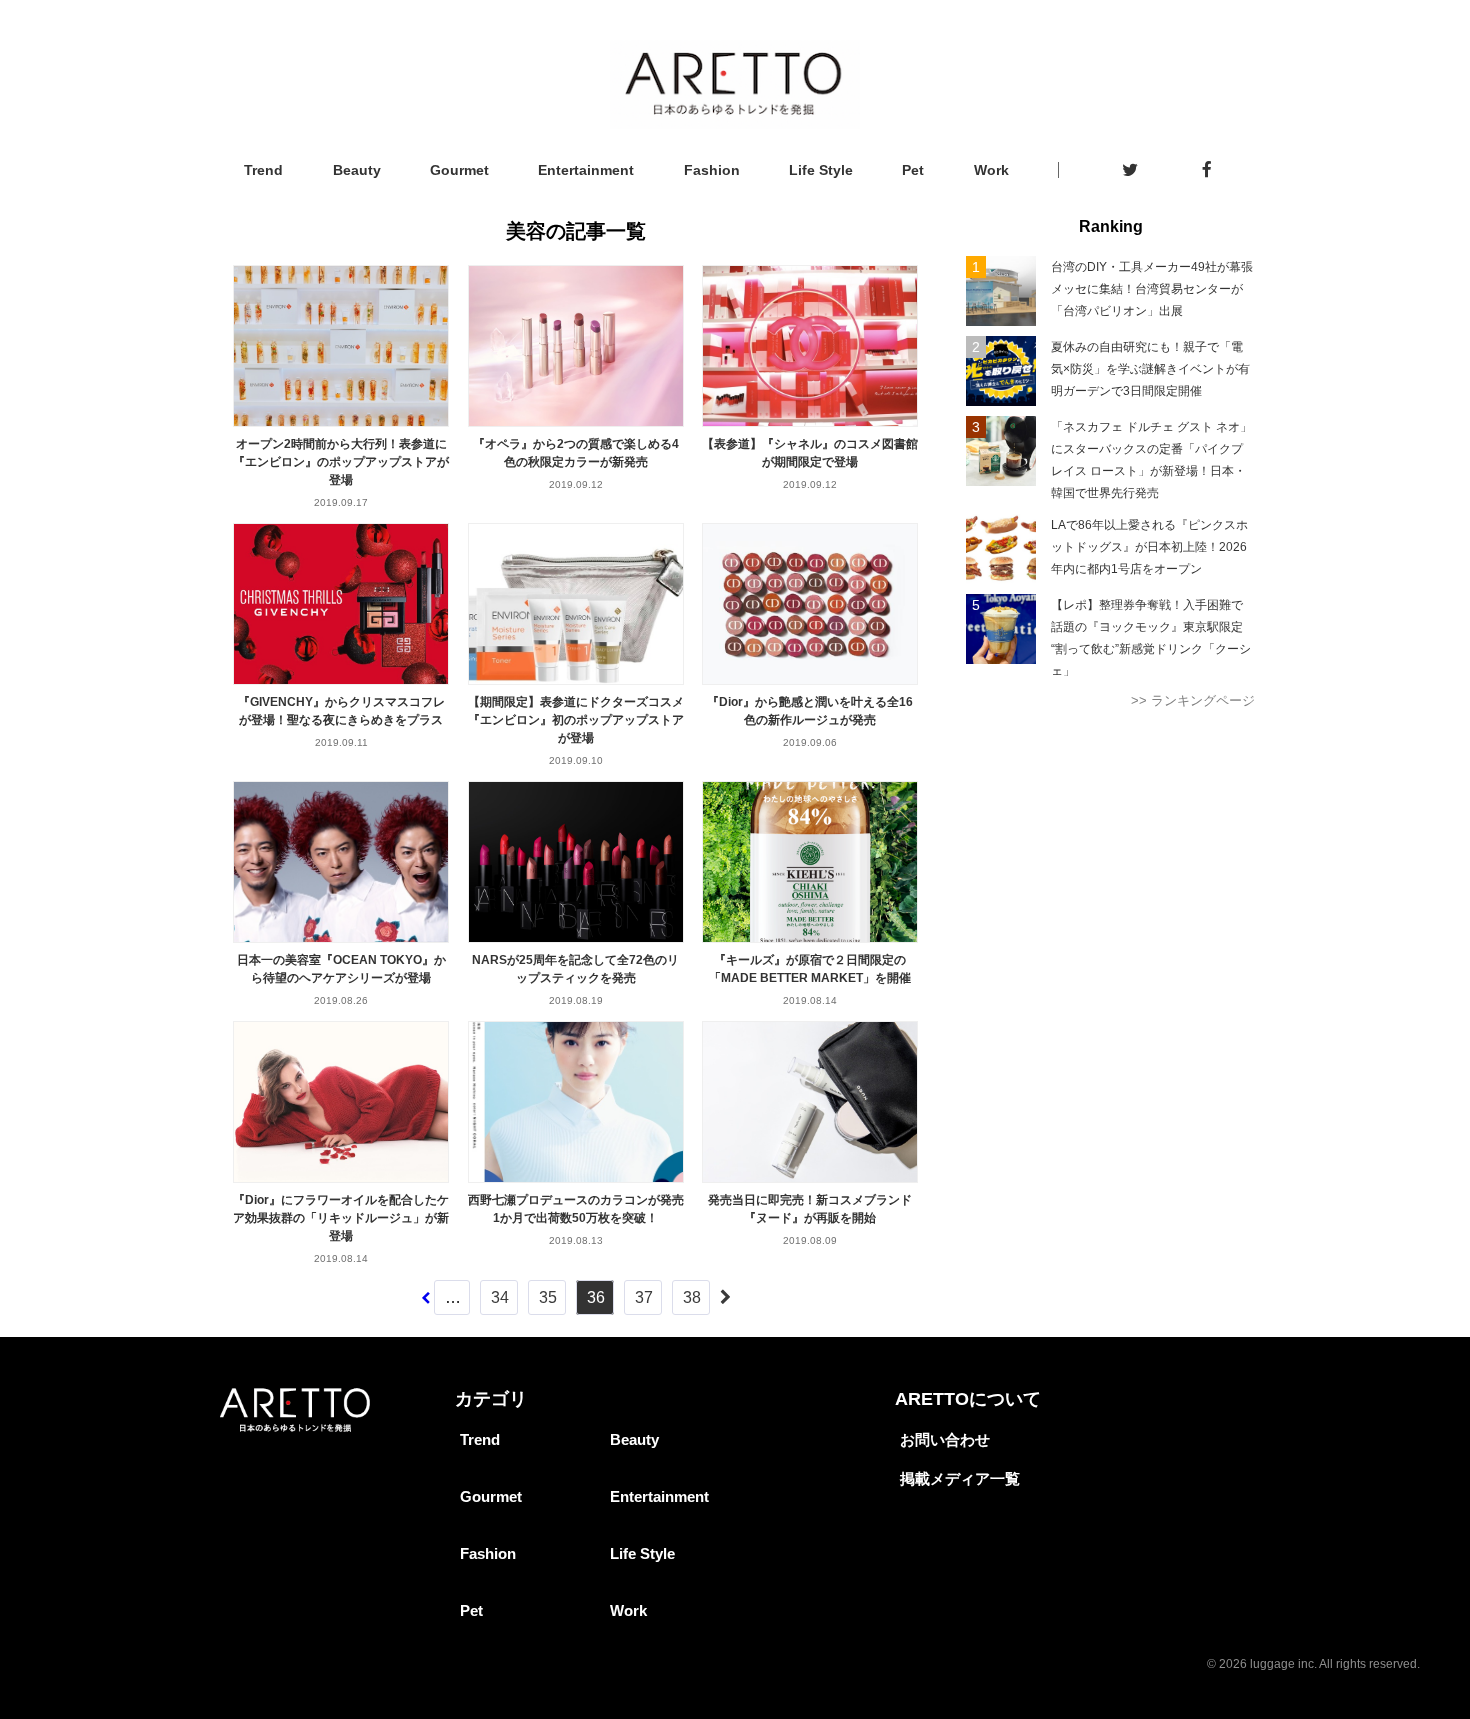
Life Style (821, 170)
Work (991, 170)
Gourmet (459, 170)
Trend (263, 170)
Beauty (357, 170)
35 (548, 1297)
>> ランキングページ (1193, 700)
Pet (913, 170)
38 (692, 1297)
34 (500, 1297)
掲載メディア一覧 (960, 1478)
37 (644, 1297)
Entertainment (586, 170)
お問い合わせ (945, 1439)
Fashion (712, 170)
